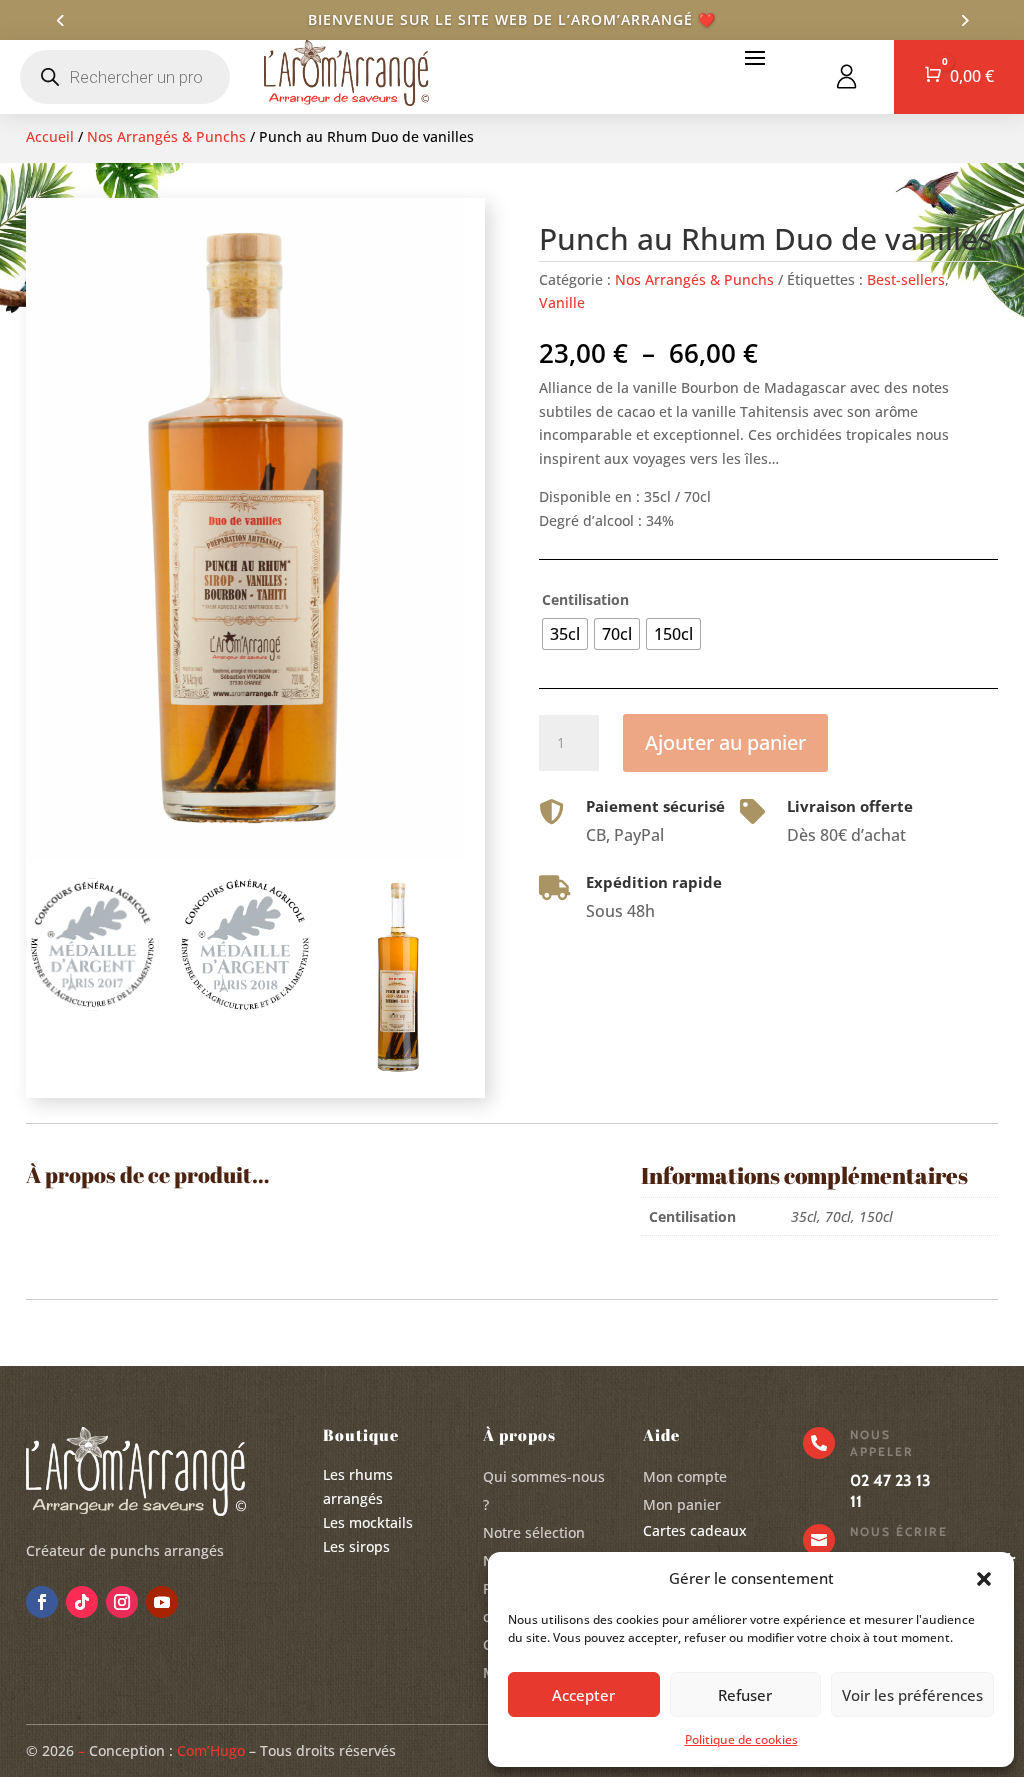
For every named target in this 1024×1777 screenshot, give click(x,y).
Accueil (50, 136)
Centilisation (585, 599)
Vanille (562, 302)
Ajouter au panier (725, 742)
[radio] (565, 634)
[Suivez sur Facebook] (42, 1602)
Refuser (745, 1695)
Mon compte (685, 1476)
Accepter (583, 1695)
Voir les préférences (912, 1695)
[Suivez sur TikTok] (82, 1602)
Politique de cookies (741, 1739)
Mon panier (682, 1504)
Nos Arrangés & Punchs (166, 136)
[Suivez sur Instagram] (122, 1602)
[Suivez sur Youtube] (162, 1602)
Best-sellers (906, 279)
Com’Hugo (211, 1750)
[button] (984, 1579)
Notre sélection (534, 1532)
